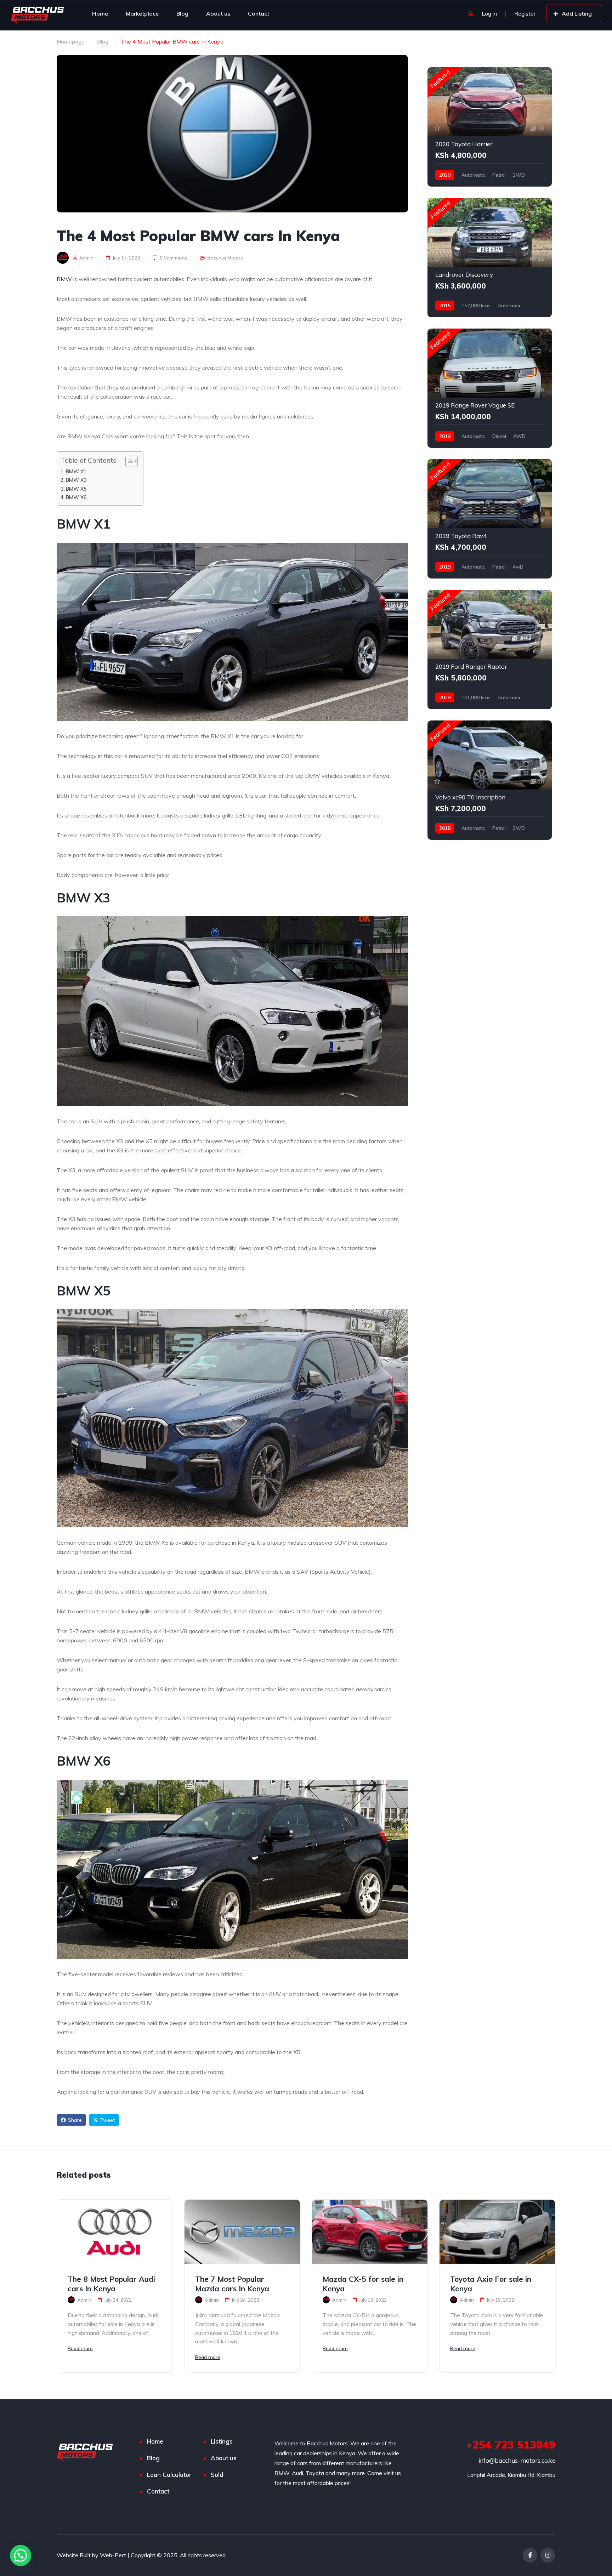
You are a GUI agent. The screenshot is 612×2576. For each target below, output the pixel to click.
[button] (21, 2555)
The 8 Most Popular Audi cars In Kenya (111, 2284)
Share (75, 2120)
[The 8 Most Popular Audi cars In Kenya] (115, 2232)
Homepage (71, 41)
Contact (259, 13)
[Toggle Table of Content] (128, 461)
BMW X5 (76, 489)
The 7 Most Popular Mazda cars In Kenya (232, 2284)
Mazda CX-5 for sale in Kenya (363, 2284)
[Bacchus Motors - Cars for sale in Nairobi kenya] (38, 13)
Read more (80, 2348)
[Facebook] (530, 2555)
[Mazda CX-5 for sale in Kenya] (370, 2232)
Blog (182, 13)
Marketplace (142, 13)
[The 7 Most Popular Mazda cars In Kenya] (242, 2232)
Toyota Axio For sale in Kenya (491, 2284)
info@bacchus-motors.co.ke (517, 2460)
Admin (86, 258)
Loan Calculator (169, 2475)
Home (100, 13)
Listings (222, 2441)
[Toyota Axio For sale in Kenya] (497, 2232)
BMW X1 (76, 471)
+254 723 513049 (511, 2445)
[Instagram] (548, 2555)
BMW (64, 279)
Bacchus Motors (225, 258)
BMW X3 (76, 480)
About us (218, 13)
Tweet (107, 2120)
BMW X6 (76, 497)
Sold (217, 2475)
